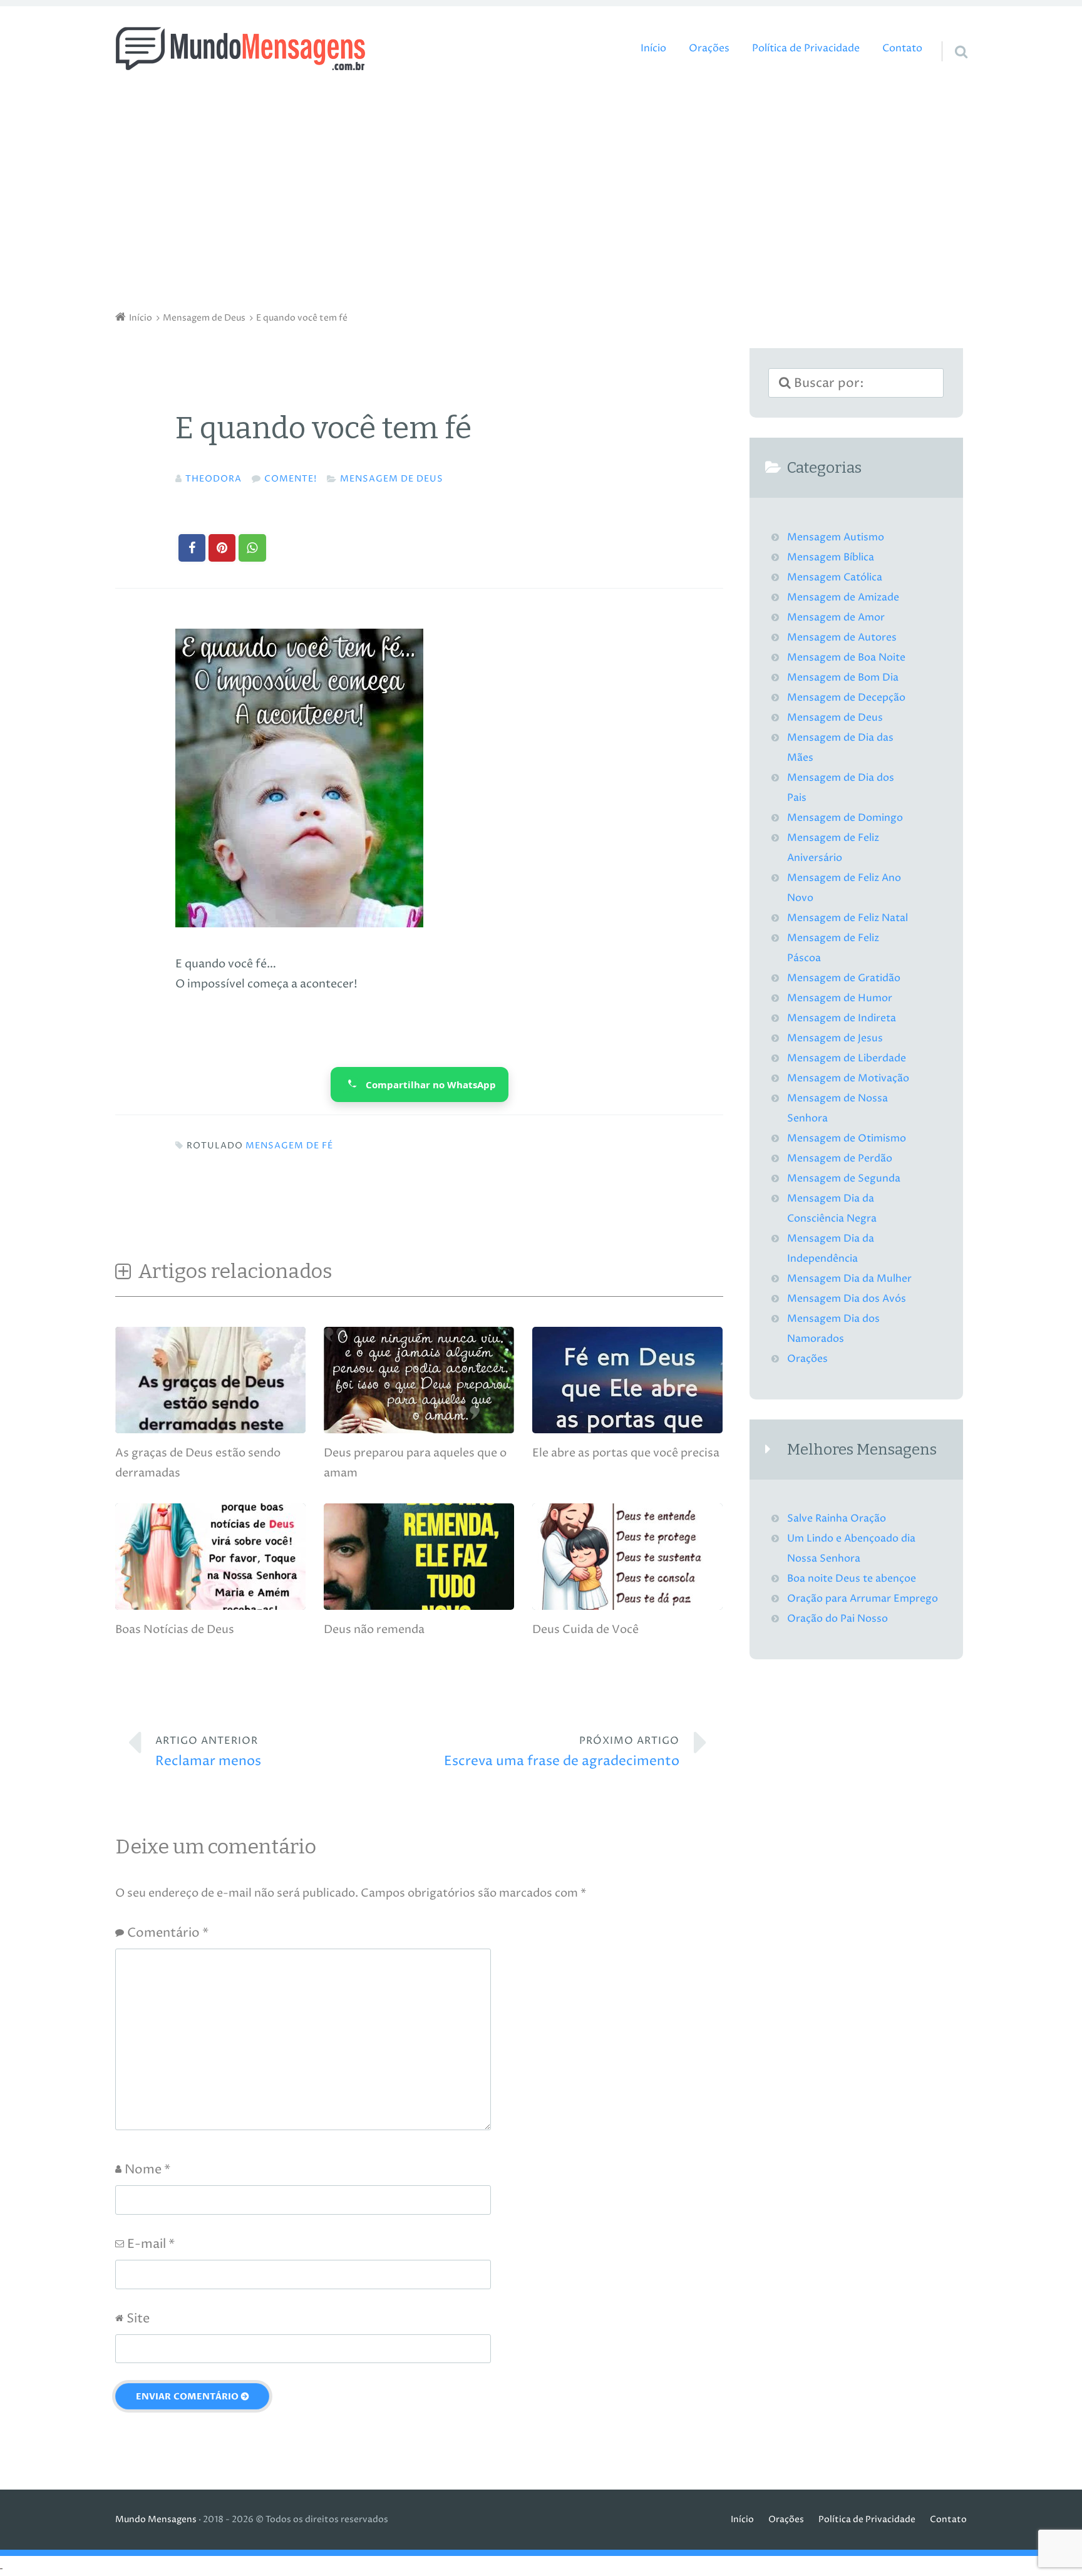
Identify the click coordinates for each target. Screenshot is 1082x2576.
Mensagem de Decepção (846, 698)
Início (653, 49)
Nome (147, 2170)
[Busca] (950, 36)
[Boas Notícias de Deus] (210, 1606)
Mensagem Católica (835, 578)
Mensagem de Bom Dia (843, 678)
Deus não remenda (374, 1630)
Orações (709, 49)
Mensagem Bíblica (831, 558)
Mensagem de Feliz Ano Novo (844, 888)
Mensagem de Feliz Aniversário (833, 848)
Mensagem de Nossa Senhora (837, 1109)
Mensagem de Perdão (840, 1159)
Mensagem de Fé (289, 1146)
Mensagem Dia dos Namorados (833, 1329)
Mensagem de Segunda (844, 1179)
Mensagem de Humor (840, 998)
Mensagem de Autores (842, 638)
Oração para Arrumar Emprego (863, 1599)
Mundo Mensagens (156, 2520)
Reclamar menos (208, 1752)
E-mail (151, 2244)
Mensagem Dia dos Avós (847, 1299)
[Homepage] (240, 49)
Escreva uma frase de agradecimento (562, 1752)
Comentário (168, 1933)
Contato (902, 49)
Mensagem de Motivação (848, 1079)
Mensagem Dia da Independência (831, 1249)
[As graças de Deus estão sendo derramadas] (210, 1430)
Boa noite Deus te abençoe (852, 1579)
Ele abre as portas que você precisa (626, 1453)
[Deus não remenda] (419, 1606)
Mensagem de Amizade (843, 598)
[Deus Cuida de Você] (627, 1606)
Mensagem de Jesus (835, 1038)
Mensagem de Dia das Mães (840, 748)
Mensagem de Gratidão (844, 978)
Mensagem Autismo (836, 538)
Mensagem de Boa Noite (846, 658)
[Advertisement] (541, 194)
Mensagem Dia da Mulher (849, 1279)
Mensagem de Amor (836, 618)
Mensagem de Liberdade (847, 1059)
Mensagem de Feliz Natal (848, 918)
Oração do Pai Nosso (837, 1619)
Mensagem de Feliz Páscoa (833, 948)
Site (138, 2319)
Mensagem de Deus (392, 479)
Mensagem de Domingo (845, 818)
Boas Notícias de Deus (175, 1630)
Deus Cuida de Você (585, 1630)
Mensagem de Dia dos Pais (841, 788)
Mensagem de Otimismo (847, 1139)
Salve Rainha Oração (837, 1519)
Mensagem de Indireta (842, 1018)
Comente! (291, 479)
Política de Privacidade (806, 49)
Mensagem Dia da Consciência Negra (832, 1209)
